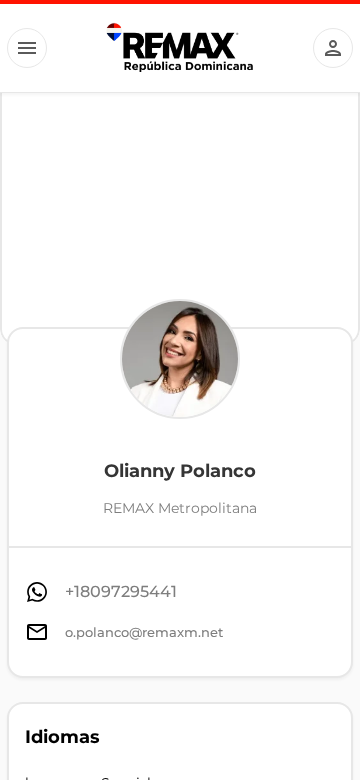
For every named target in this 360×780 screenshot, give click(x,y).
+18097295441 (121, 591)
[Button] (27, 48)
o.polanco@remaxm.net (144, 632)
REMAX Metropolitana (180, 508)
